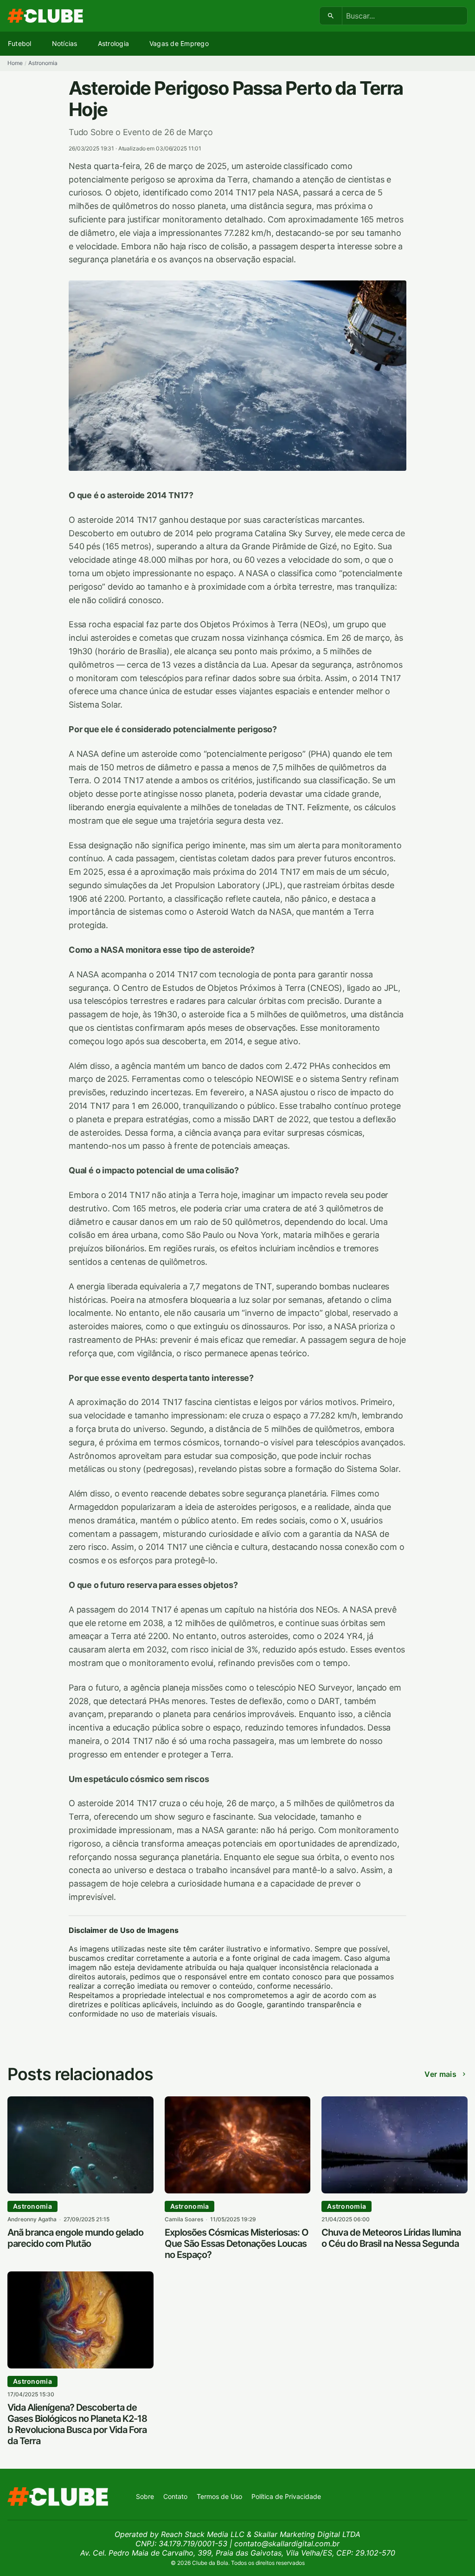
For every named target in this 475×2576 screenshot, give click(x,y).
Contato (175, 2496)
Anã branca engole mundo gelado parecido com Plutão (75, 2238)
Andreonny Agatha (32, 2219)
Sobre (145, 2496)
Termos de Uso (219, 2496)
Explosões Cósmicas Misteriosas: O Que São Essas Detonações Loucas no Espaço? (237, 2244)
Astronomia (43, 63)
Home (15, 63)
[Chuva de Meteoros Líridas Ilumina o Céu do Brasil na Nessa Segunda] (395, 2191)
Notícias (65, 43)
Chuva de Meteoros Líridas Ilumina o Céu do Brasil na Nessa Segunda (391, 2238)
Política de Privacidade (286, 2496)
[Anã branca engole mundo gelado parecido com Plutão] (80, 2191)
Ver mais (440, 2074)
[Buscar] (331, 16)
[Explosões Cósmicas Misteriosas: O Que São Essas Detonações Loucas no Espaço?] (238, 2191)
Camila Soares (184, 2219)
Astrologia (113, 43)
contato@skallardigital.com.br (287, 2543)
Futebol (20, 43)
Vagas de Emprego (179, 43)
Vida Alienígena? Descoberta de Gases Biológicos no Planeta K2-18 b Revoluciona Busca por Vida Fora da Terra (77, 2424)
